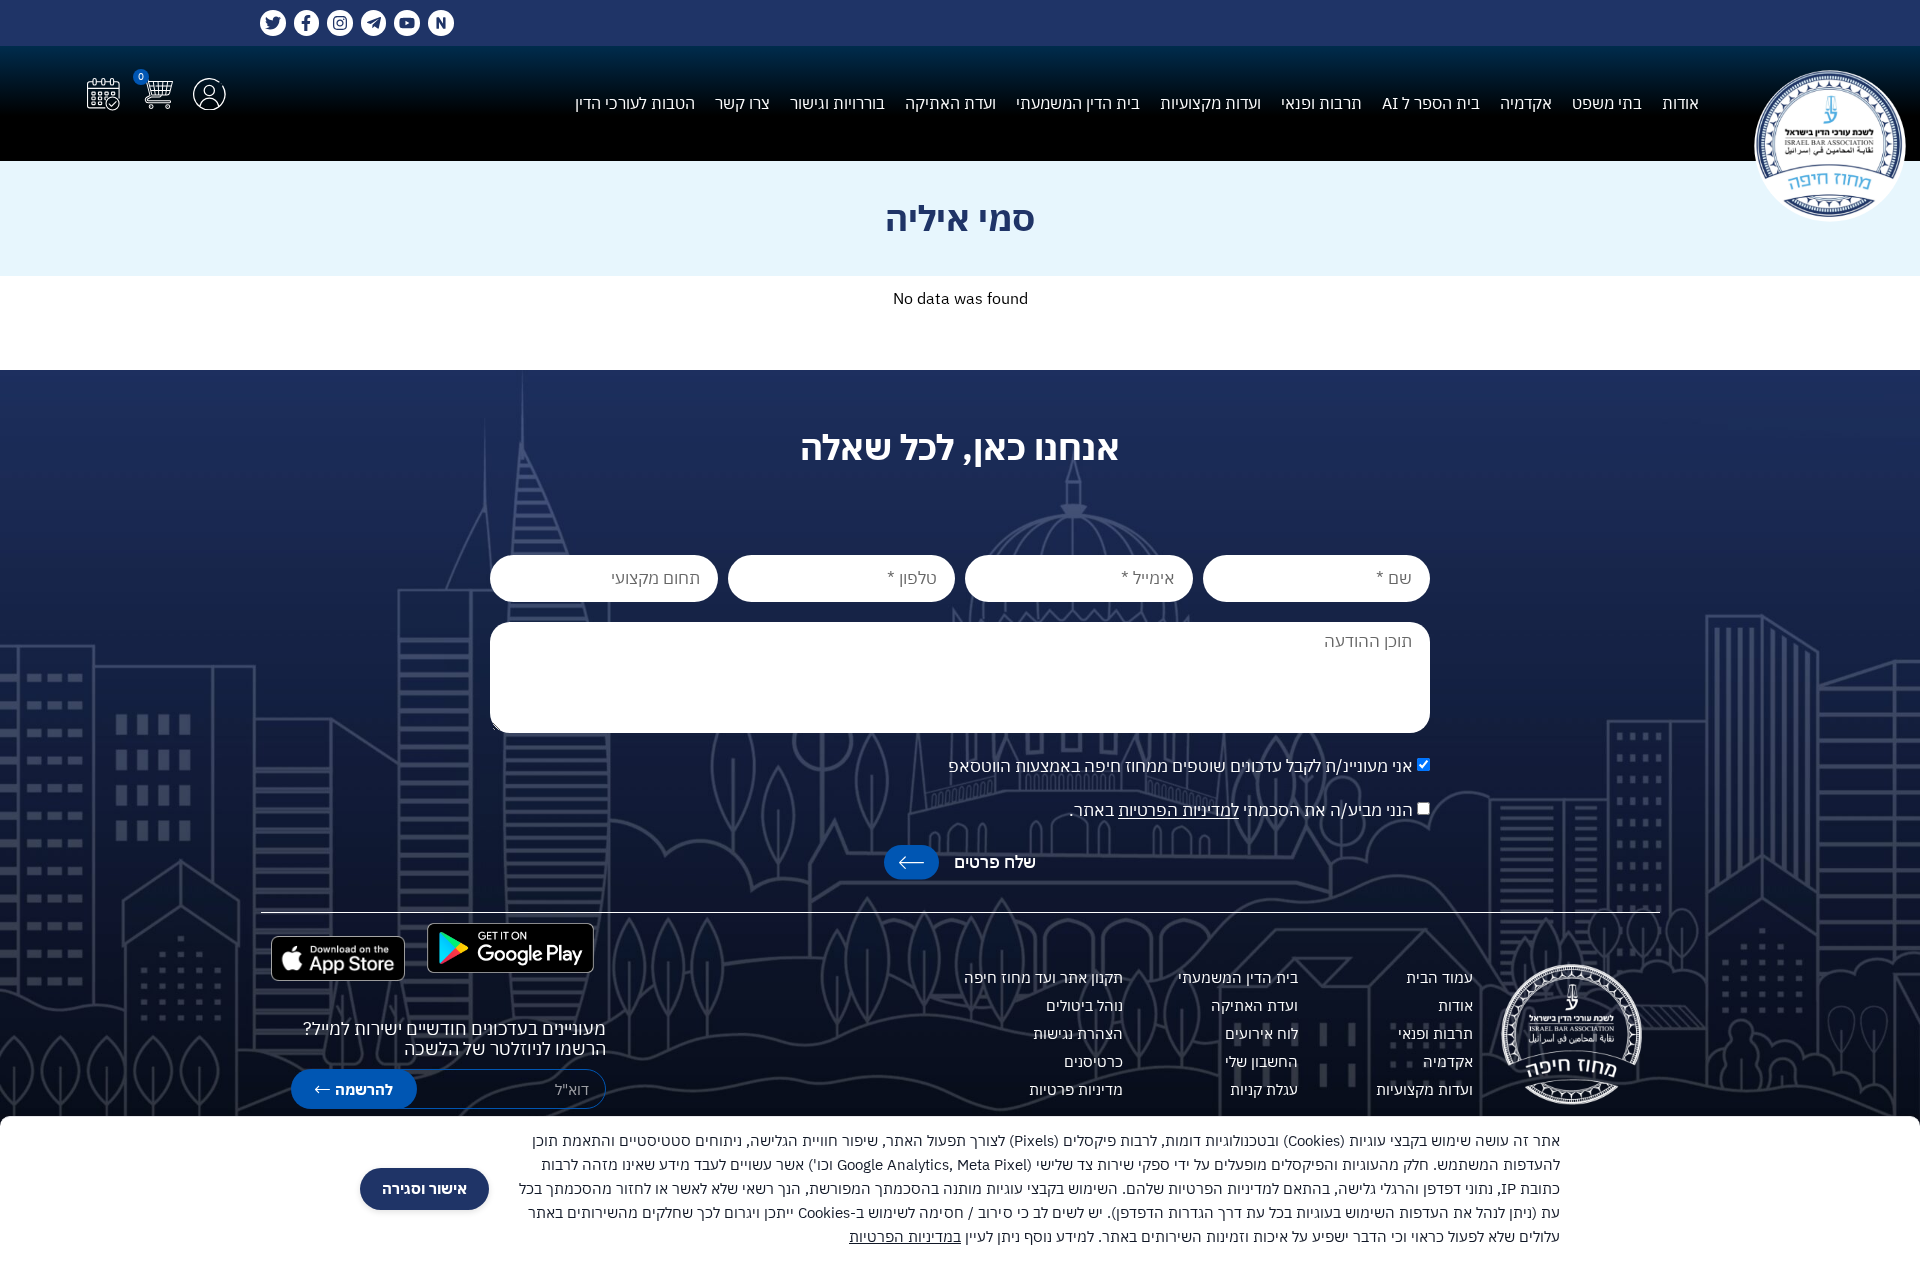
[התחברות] (209, 94)
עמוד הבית (1439, 977)
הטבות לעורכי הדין (635, 103)
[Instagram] (340, 23)
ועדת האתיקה (950, 103)
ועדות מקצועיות (1210, 103)
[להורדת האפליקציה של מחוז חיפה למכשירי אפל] (338, 958)
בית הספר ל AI (1431, 103)
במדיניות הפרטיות (905, 1236)
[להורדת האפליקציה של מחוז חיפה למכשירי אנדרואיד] (511, 948)
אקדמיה (1526, 103)
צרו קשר (742, 103)
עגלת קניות (1264, 1089)
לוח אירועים (1261, 1033)
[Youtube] (407, 23)
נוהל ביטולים (1084, 1005)
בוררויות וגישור (837, 103)
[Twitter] (273, 23)
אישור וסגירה (424, 1188)
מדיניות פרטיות (1076, 1089)
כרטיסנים (1093, 1061)
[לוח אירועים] (103, 94)
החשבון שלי (1261, 1061)
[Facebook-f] (307, 23)
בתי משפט (1607, 103)
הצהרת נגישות (1078, 1033)
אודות (1680, 103)
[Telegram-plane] (374, 23)
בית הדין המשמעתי (1078, 103)
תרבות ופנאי (1321, 103)
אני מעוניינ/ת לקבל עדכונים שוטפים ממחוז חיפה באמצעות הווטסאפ (1180, 767)
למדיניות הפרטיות (1178, 811)
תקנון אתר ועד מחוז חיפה (1043, 977)
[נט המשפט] (441, 23)
